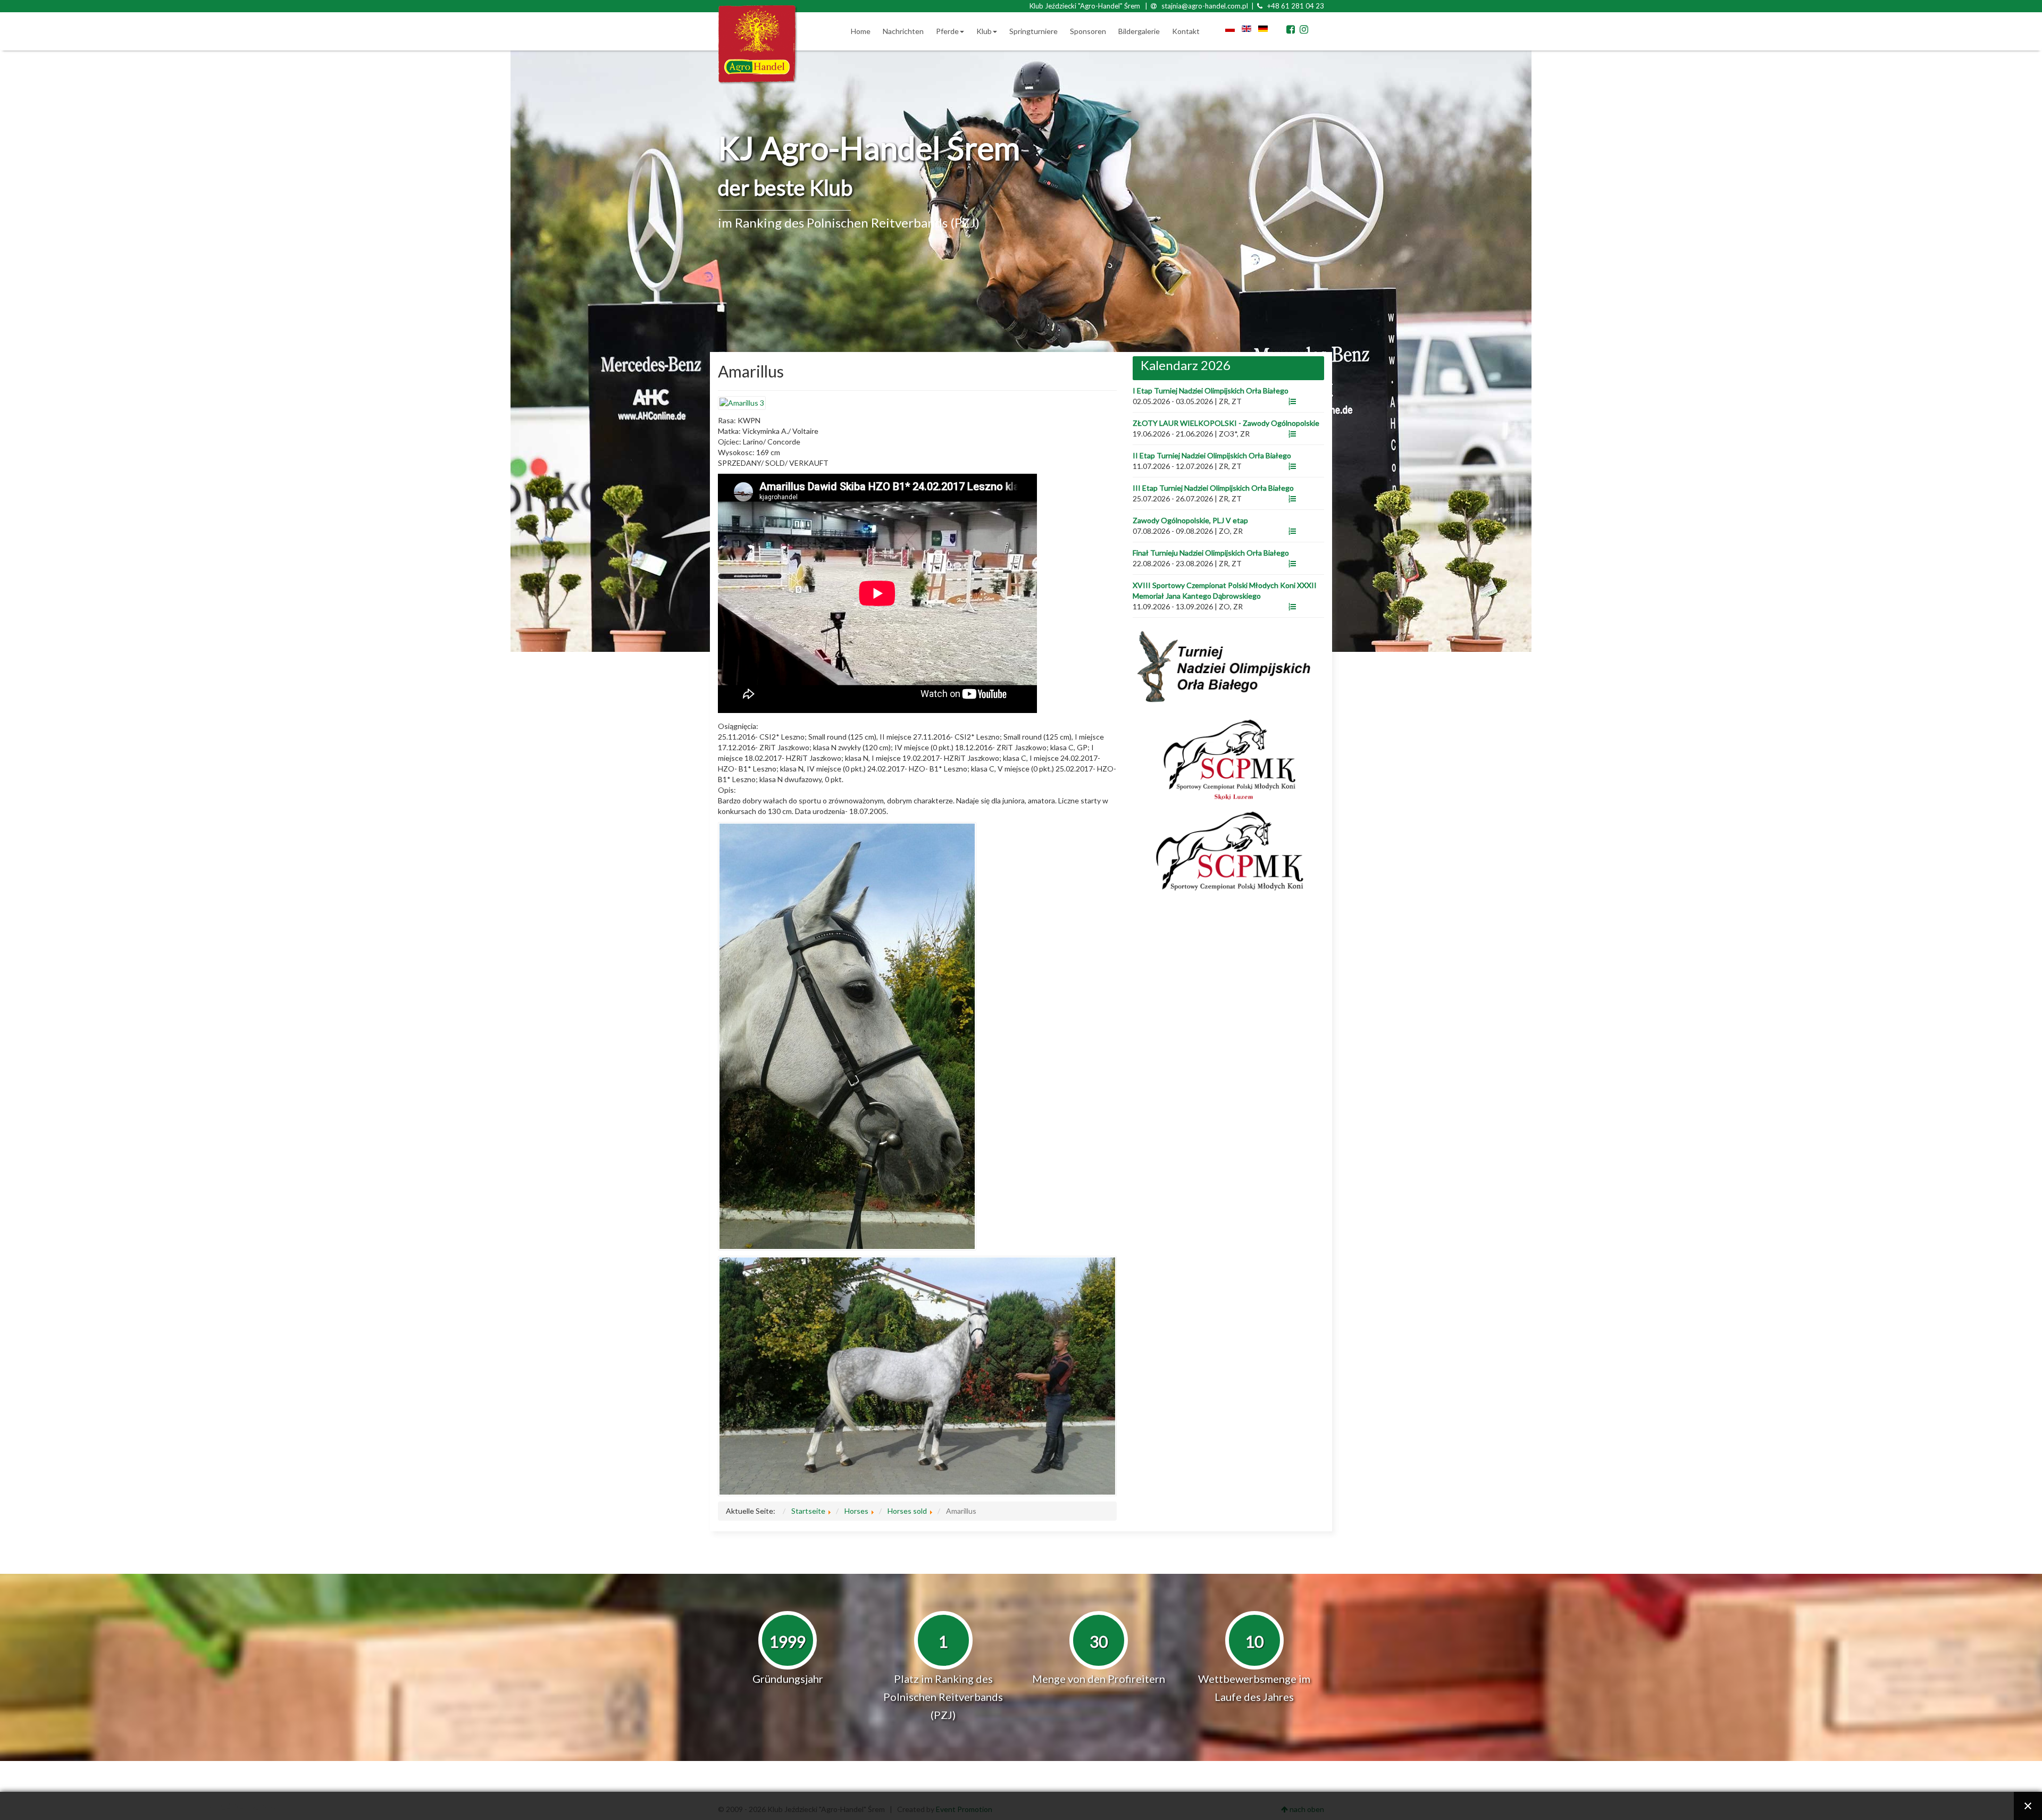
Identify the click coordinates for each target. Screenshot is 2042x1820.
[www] (1292, 401)
